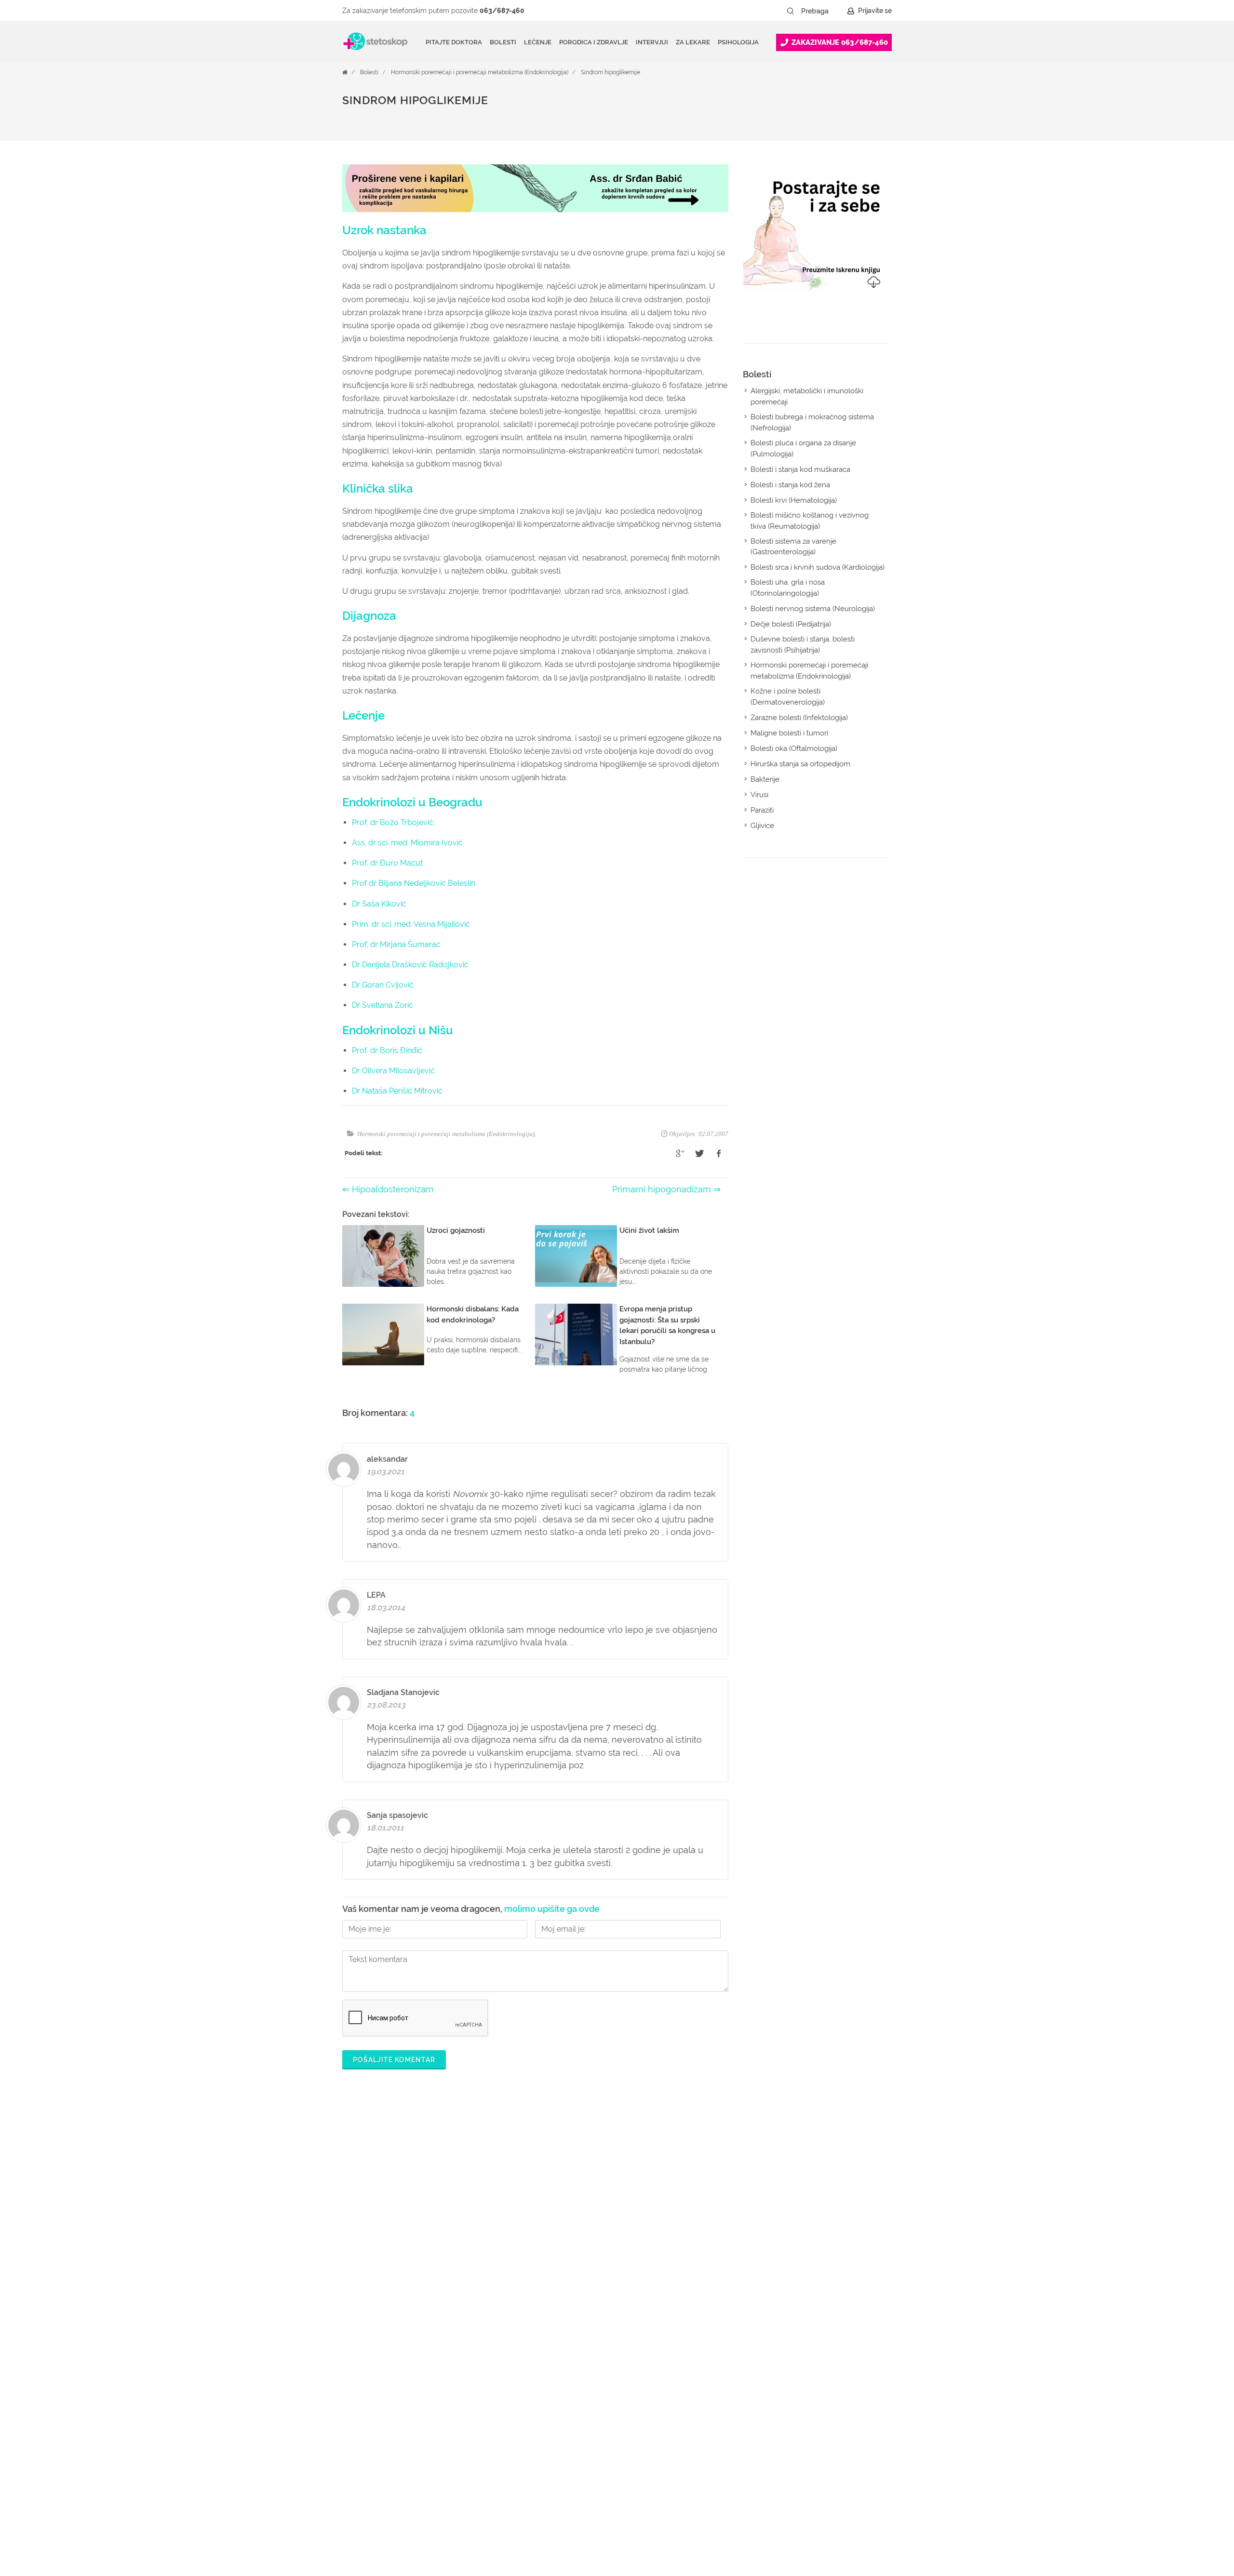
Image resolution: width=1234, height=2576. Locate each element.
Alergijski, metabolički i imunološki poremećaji (807, 396)
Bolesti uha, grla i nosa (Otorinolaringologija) (788, 588)
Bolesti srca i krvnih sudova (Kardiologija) (818, 567)
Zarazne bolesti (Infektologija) (799, 718)
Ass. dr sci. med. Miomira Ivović (407, 843)
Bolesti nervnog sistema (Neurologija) (813, 609)
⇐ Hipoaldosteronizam (388, 1189)
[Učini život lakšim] (576, 1256)
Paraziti (762, 810)
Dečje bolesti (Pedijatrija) (791, 624)
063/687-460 (502, 11)
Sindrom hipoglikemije (610, 72)
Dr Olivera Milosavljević (393, 1071)
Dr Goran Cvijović (383, 985)
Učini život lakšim (649, 1230)
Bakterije (765, 779)
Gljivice (762, 826)
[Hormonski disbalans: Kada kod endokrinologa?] (383, 1335)
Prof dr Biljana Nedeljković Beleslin (414, 883)
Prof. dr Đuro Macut (387, 863)
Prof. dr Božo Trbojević (393, 822)
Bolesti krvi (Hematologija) (794, 500)
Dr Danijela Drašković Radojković (410, 965)
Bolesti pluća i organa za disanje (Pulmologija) (803, 448)
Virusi (759, 795)
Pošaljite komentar (394, 2060)
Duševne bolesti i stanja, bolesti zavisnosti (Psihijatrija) (803, 645)
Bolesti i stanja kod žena (790, 485)
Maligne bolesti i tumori (789, 733)
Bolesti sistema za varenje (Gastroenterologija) (793, 547)
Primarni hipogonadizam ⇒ (666, 1189)
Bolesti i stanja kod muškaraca (800, 469)
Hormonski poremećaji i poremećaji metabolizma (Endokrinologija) (480, 72)
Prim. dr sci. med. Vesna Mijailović (411, 924)
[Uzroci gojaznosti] (383, 1256)
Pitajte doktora (454, 42)
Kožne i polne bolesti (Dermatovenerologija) (788, 697)
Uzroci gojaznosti (456, 1230)
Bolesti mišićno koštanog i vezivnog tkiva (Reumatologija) (810, 521)
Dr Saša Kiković (379, 904)
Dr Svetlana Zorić (382, 1005)
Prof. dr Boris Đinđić (387, 1050)
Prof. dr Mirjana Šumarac (396, 944)
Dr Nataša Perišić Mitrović (397, 1091)
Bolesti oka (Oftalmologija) (794, 748)
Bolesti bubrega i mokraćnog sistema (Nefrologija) (812, 422)
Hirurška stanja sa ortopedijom (800, 764)
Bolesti (369, 72)
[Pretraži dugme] (791, 11)
